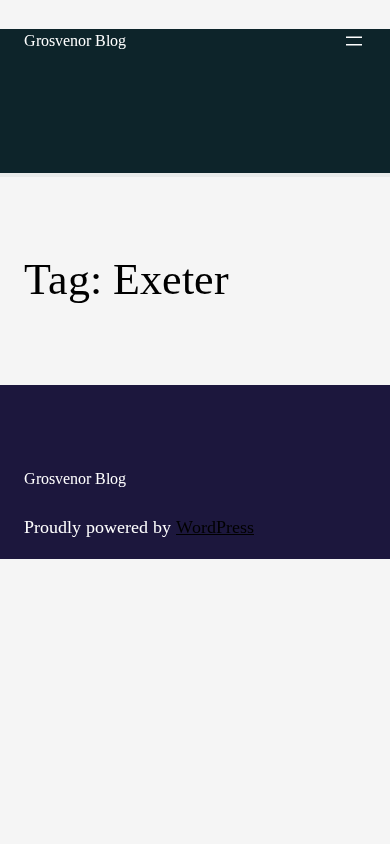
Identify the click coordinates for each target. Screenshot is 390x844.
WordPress (215, 527)
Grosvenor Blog (75, 40)
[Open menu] (354, 41)
